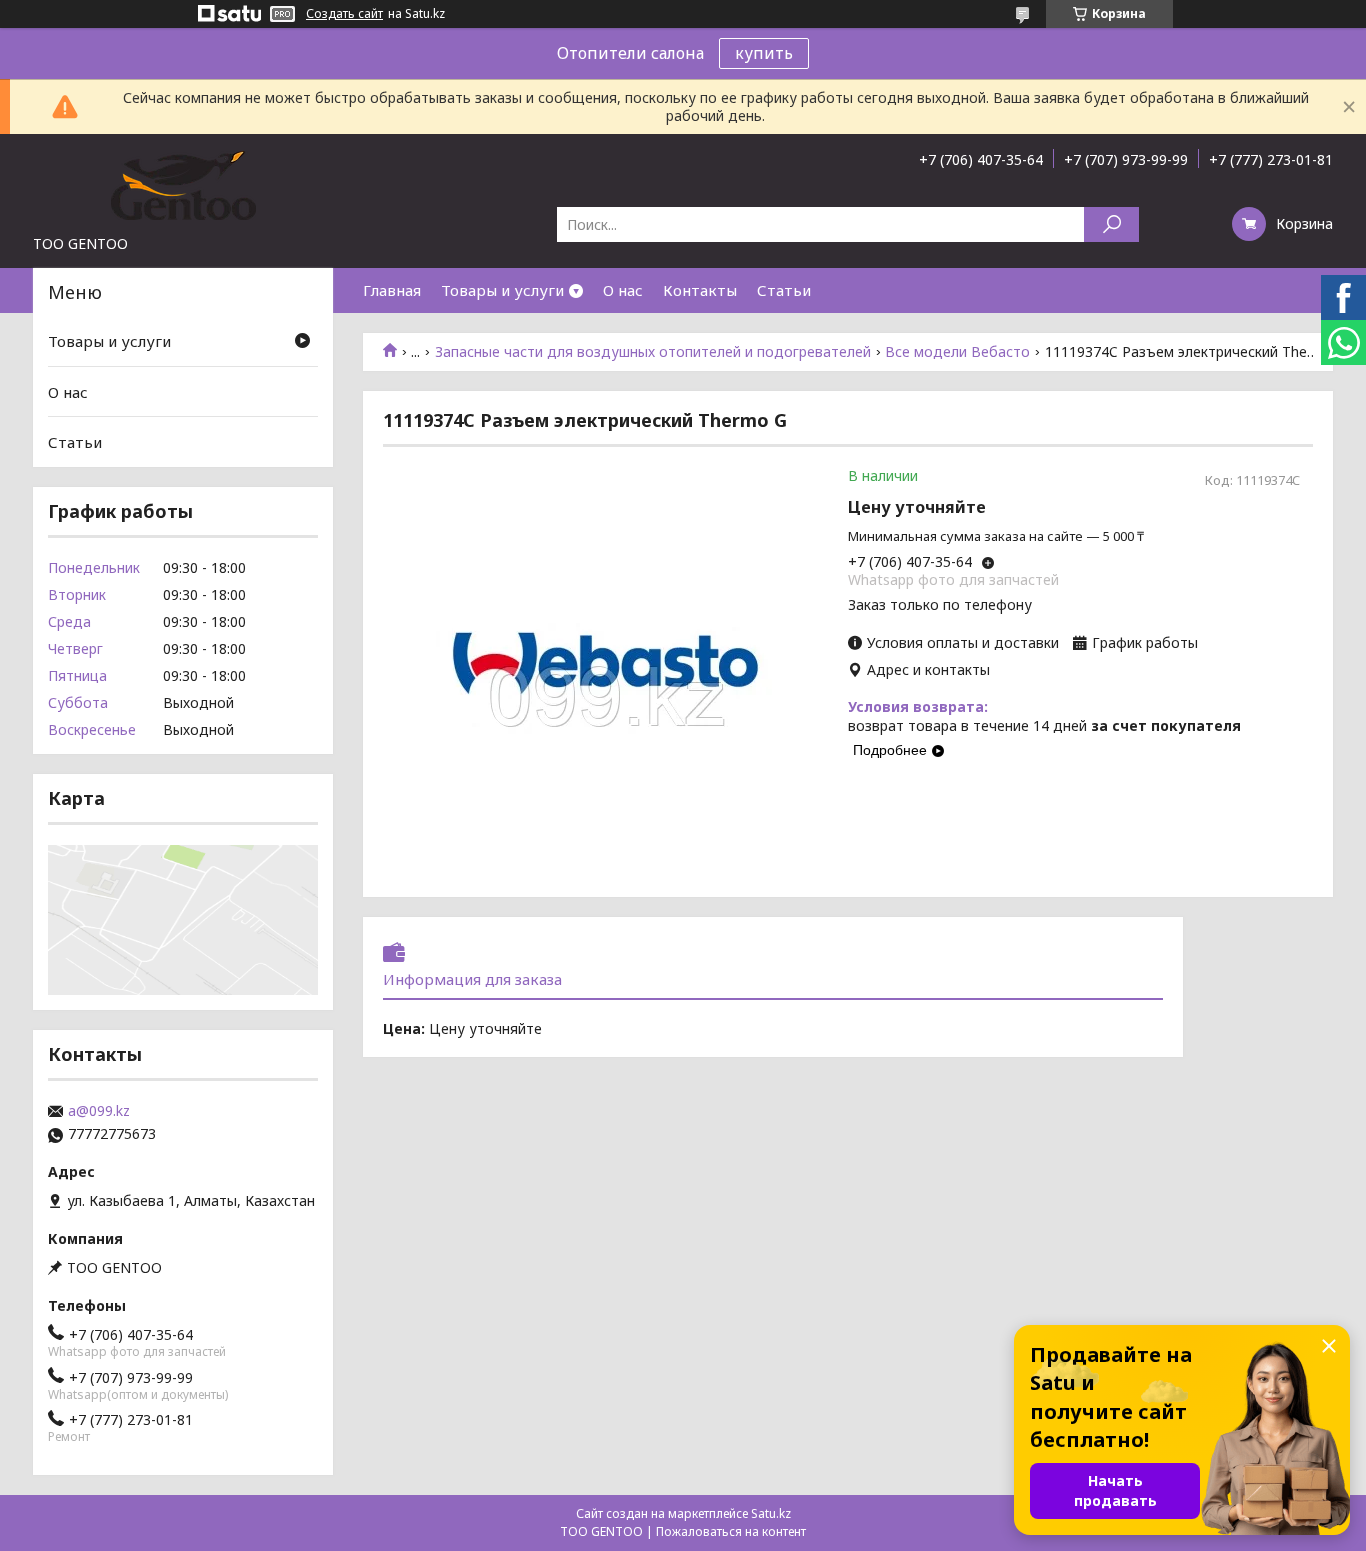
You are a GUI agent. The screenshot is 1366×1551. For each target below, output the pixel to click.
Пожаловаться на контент (731, 1531)
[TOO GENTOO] (183, 184)
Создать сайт (344, 14)
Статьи (784, 290)
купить (764, 53)
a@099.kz (99, 1111)
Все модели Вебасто (957, 352)
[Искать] (1111, 224)
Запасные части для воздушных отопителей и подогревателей (653, 352)
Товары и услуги (502, 290)
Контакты (700, 290)
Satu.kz (771, 1513)
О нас (623, 290)
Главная (392, 290)
